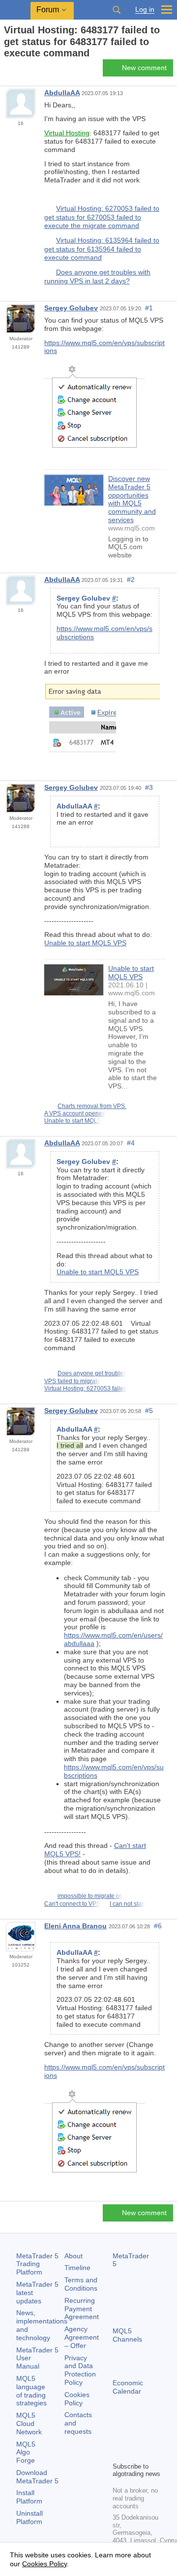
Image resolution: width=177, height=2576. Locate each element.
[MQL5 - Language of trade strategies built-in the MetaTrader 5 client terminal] (15, 10)
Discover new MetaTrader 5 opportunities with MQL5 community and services (132, 499)
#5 (149, 1411)
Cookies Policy (77, 2399)
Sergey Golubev (71, 308)
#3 (149, 787)
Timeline (77, 2268)
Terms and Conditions (81, 2284)
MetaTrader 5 (131, 2260)
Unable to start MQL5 (73, 1121)
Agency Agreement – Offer (82, 2337)
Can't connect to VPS (72, 1904)
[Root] (7, 70)
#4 (131, 1143)
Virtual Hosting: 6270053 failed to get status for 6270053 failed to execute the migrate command (102, 217)
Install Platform (29, 2497)
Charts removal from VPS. (92, 1106)
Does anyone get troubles (92, 1373)
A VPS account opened (75, 1113)
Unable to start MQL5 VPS (85, 943)
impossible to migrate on (90, 1896)
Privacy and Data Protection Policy (80, 2370)
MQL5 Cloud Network (29, 2424)
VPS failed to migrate (72, 1381)
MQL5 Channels (127, 2335)
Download (37, 2477)
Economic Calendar (128, 2387)
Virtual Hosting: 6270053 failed (86, 1389)
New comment (144, 68)
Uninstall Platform (29, 2517)
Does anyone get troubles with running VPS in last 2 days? (97, 277)
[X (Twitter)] (150, 2437)
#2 (131, 580)
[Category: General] (19, 71)
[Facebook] (118, 2437)
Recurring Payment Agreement (82, 2309)
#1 (149, 308)
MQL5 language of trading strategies (31, 2391)
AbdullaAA (62, 93)
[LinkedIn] (134, 2453)
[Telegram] (134, 2437)
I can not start (127, 1904)
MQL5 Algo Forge (26, 2452)
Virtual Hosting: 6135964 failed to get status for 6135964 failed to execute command (102, 249)
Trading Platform (37, 2264)
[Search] (117, 10)
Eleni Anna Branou (75, 1926)
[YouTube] (118, 2453)
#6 (158, 1926)
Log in (145, 10)
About (74, 2256)
